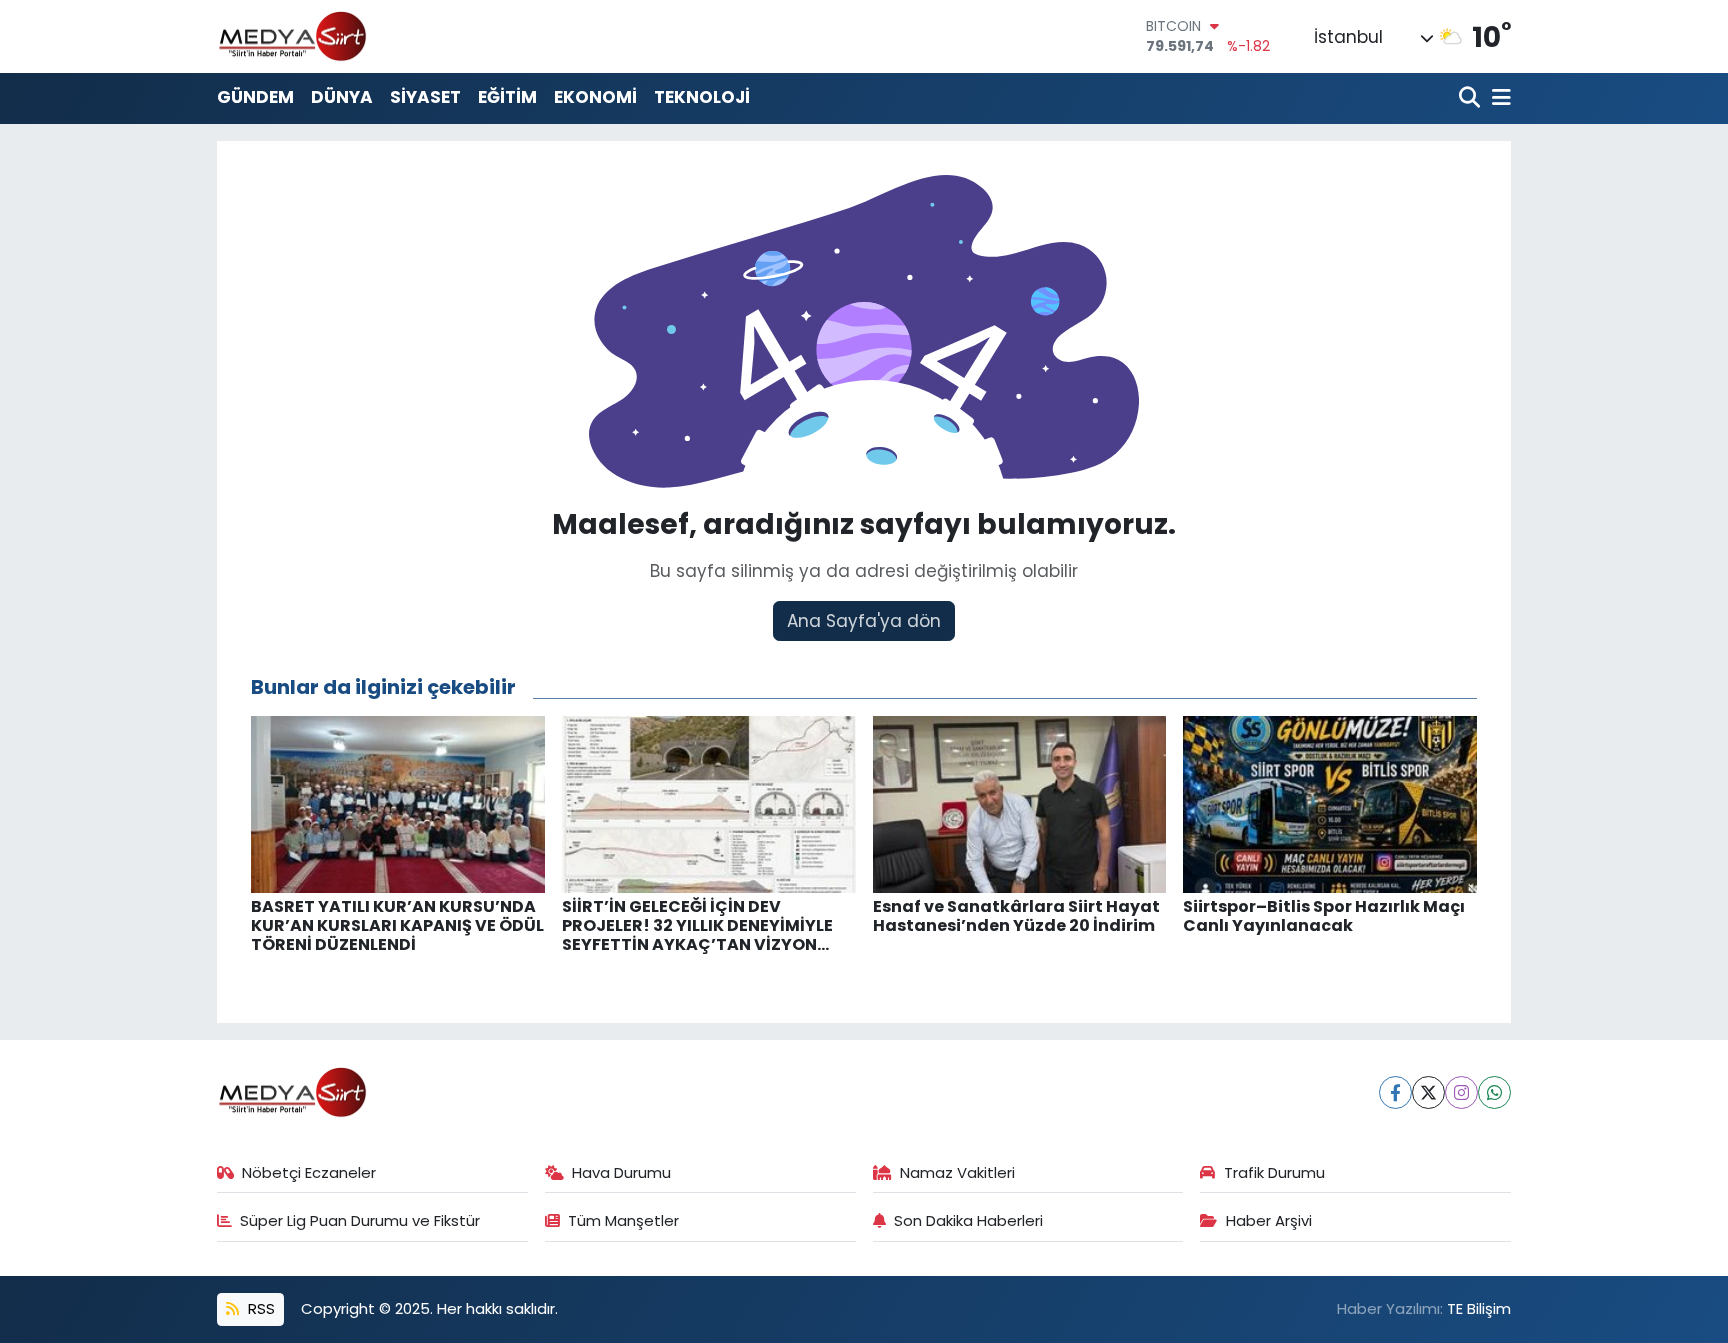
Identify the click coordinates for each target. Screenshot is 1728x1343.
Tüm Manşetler (623, 1220)
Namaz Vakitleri (957, 1172)
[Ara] (1471, 98)
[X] (1428, 1092)
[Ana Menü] (1498, 98)
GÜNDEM (255, 97)
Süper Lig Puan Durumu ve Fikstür (360, 1220)
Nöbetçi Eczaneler (309, 1172)
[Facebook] (1395, 1092)
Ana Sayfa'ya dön (864, 621)
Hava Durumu (621, 1172)
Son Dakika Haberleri (968, 1220)
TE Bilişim (1479, 1308)
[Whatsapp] (1494, 1092)
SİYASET (425, 97)
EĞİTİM (507, 97)
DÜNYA (342, 97)
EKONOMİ (595, 97)
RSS (259, 1308)
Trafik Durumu (1274, 1172)
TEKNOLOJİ (702, 97)
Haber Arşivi (1269, 1220)
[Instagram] (1461, 1092)
